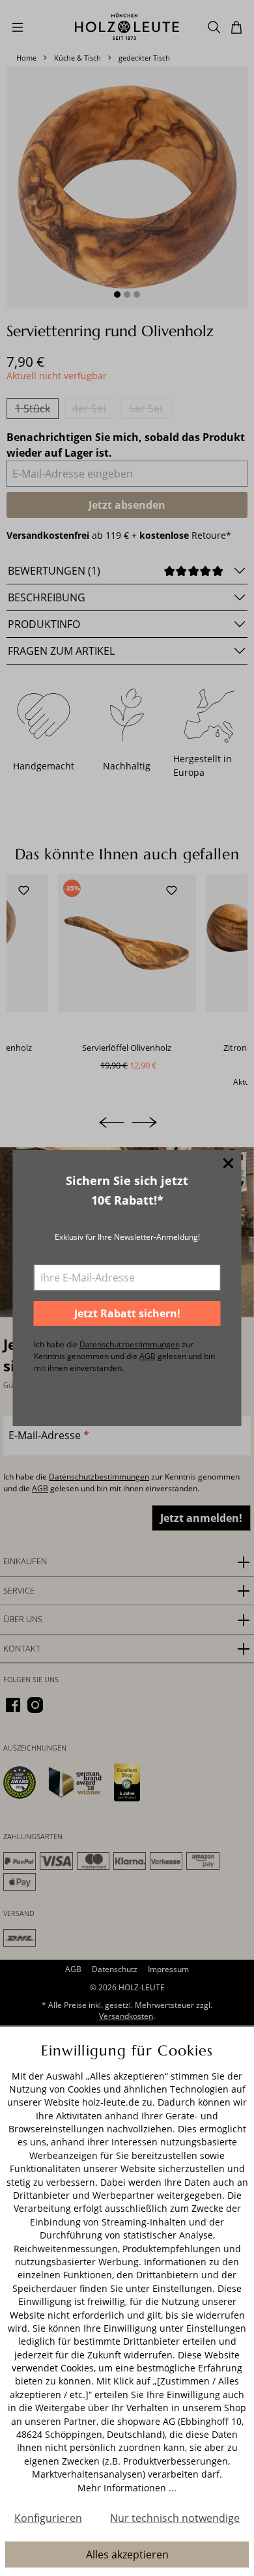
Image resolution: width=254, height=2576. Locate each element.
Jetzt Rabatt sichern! (127, 1313)
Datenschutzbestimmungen (130, 1344)
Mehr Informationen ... (127, 2488)
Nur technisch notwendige (175, 2518)
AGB (148, 1356)
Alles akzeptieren (127, 2555)
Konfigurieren (48, 2518)
